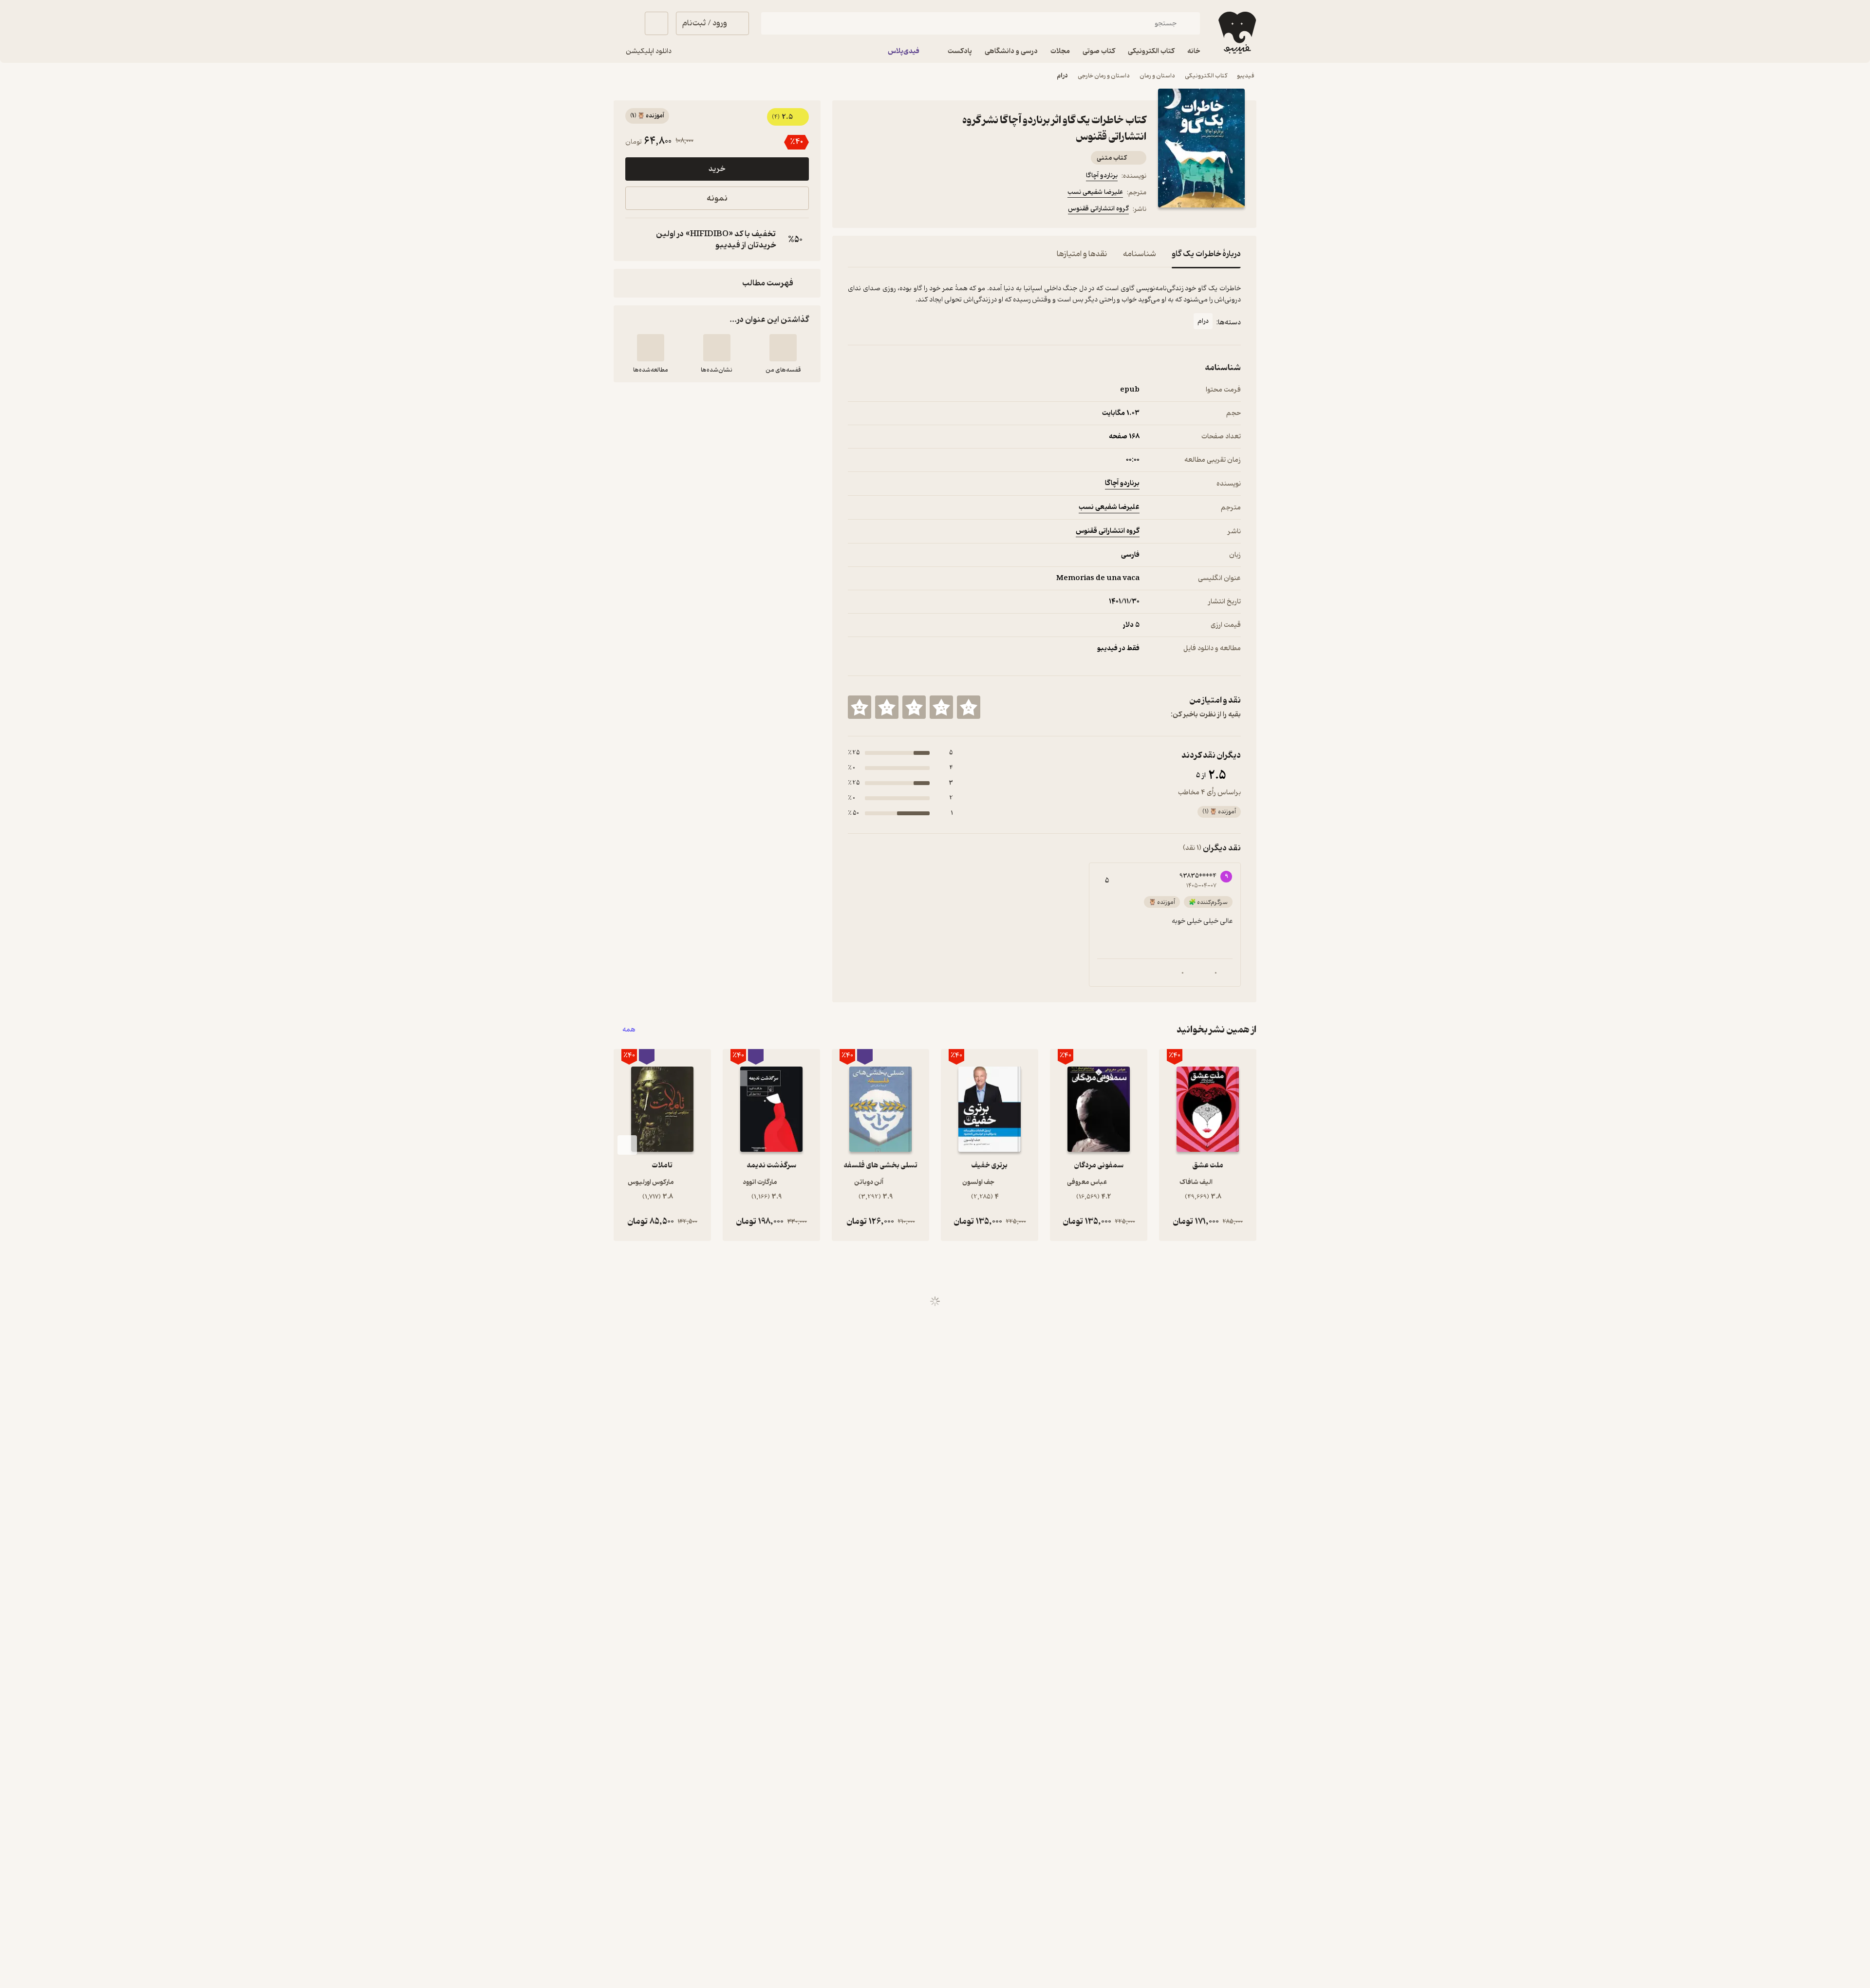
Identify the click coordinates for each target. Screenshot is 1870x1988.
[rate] (969, 707)
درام (1062, 76)
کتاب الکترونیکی (1206, 76)
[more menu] (854, 210)
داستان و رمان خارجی (1104, 76)
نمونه (717, 198)
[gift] (900, 210)
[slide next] (627, 1145)
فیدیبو (1246, 76)
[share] (924, 210)
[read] (651, 348)
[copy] (635, 240)
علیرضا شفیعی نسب (1095, 192)
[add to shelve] (783, 348)
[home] (1236, 33)
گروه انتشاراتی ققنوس (1098, 209)
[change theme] (625, 23)
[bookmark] (877, 210)
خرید (717, 169)
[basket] (656, 23)
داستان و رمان (1157, 76)
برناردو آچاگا (1102, 176)
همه (629, 1030)
